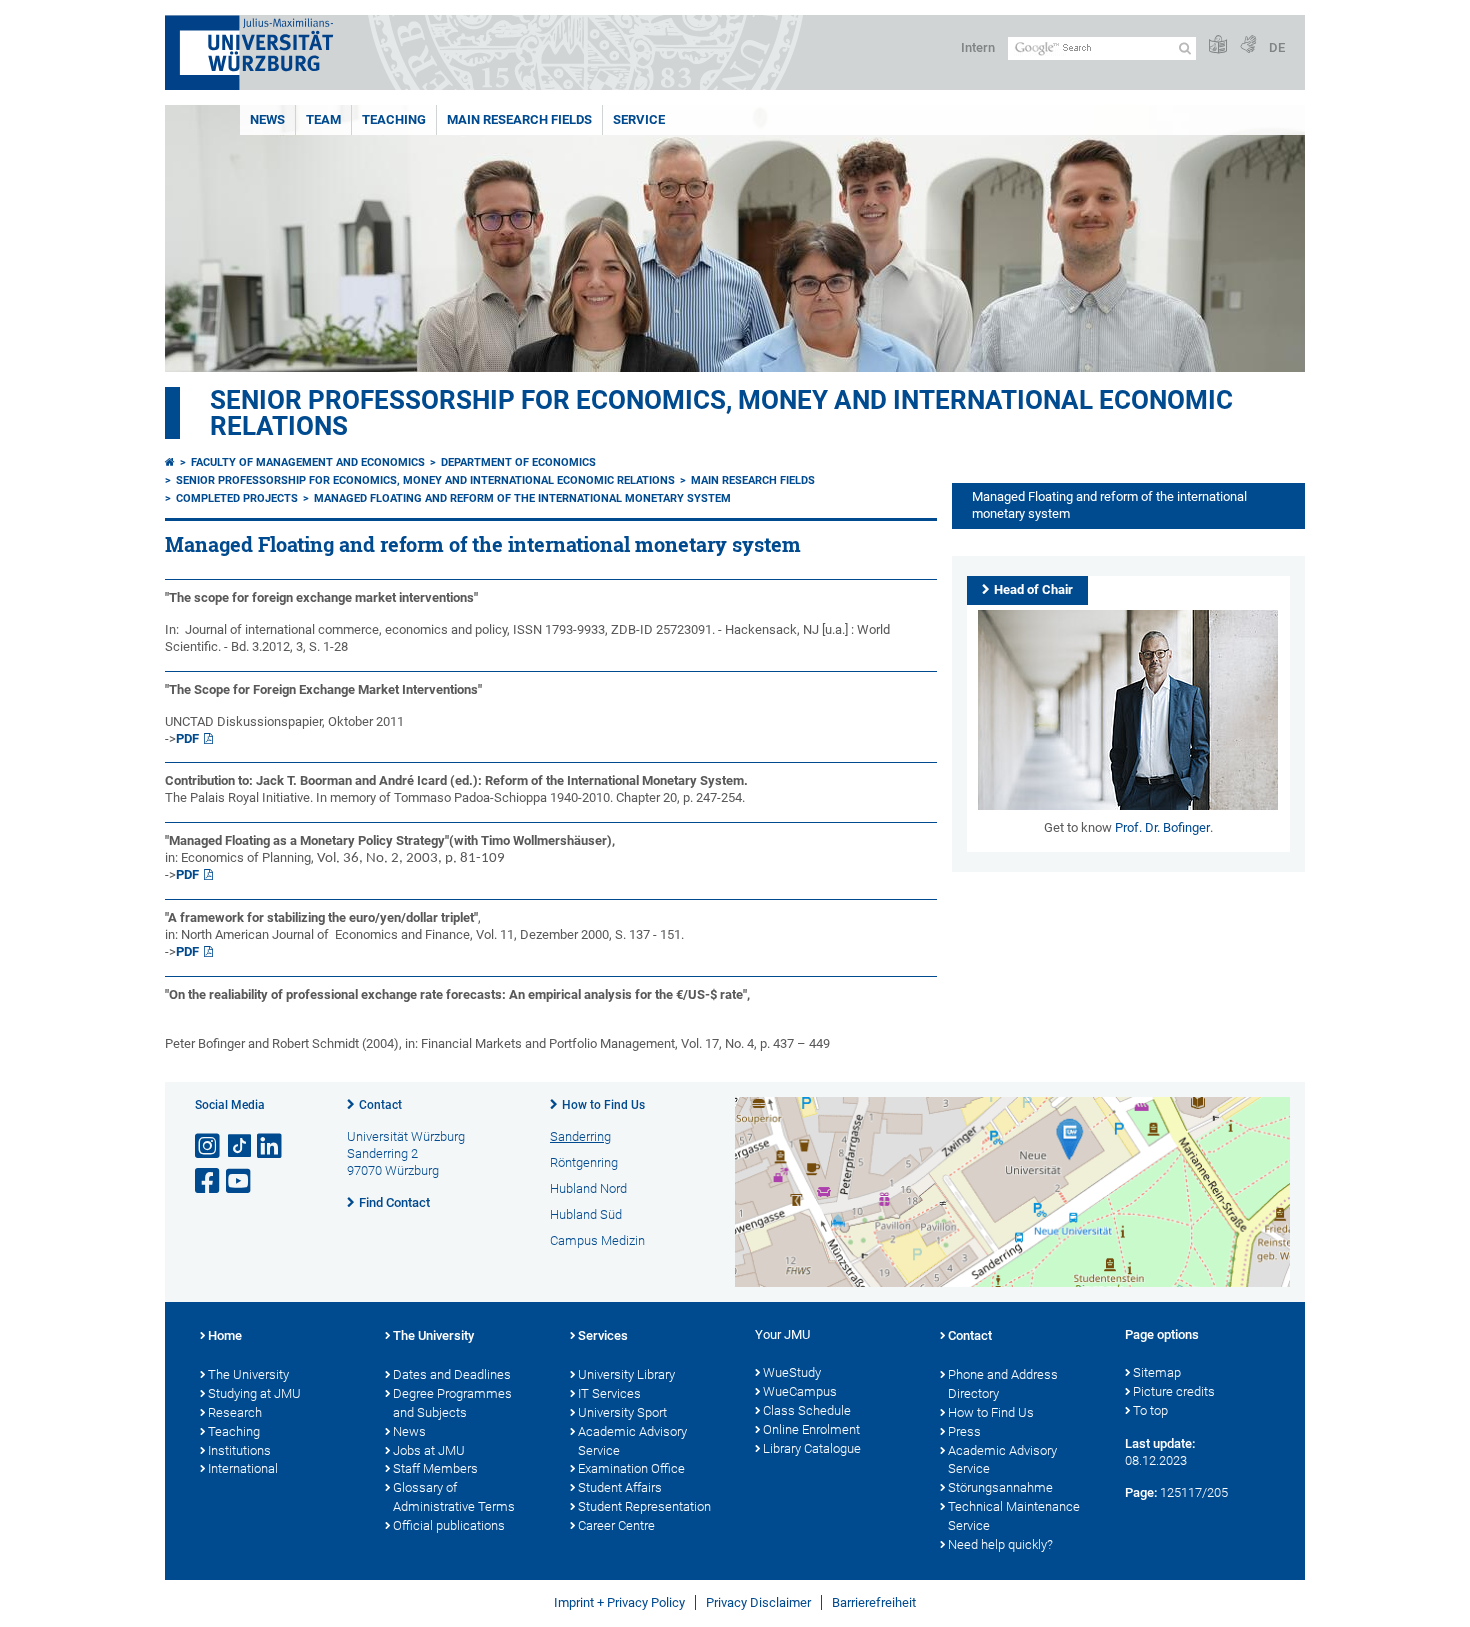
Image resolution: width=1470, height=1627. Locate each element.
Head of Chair (1033, 589)
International (243, 1468)
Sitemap (1157, 1372)
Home (225, 1335)
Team (323, 119)
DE (1277, 47)
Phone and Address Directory (1003, 1384)
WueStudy (792, 1372)
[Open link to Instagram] (209, 1146)
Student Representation (644, 1506)
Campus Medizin (597, 1240)
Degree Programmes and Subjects (452, 1403)
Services (603, 1335)
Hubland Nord (588, 1188)
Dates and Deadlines (452, 1374)
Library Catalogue (812, 1448)
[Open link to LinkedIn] (271, 1146)
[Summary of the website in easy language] (1218, 45)
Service (639, 119)
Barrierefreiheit (874, 1602)
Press (964, 1431)
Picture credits (1174, 1391)
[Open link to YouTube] (240, 1181)
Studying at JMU (254, 1393)
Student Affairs (620, 1487)
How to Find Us (603, 1105)
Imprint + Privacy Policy (619, 1602)
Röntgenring (584, 1162)
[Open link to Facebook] (209, 1181)
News (267, 119)
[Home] (170, 462)
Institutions (239, 1450)
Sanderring (580, 1136)
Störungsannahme (1000, 1487)
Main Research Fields (519, 119)
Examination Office (631, 1468)
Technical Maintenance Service (1014, 1516)
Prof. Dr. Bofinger (1162, 827)
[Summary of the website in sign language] (1248, 45)
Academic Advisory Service (632, 1441)
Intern (978, 47)
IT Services (609, 1393)
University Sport (622, 1412)
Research (235, 1412)
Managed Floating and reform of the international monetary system (522, 498)
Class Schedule (807, 1410)
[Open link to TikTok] (240, 1146)
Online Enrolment (811, 1429)
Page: (1141, 1492)
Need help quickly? (1000, 1544)
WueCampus (800, 1391)
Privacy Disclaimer (758, 1602)
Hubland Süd (586, 1214)
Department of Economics (518, 462)
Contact (380, 1105)
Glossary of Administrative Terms (454, 1497)
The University (248, 1374)
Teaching (394, 119)
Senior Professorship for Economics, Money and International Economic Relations (721, 413)
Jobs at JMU (429, 1450)
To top (1150, 1410)
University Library (626, 1374)
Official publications (449, 1525)
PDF (187, 738)
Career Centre (616, 1525)
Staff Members (435, 1468)
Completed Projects (237, 498)
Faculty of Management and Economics (308, 462)
